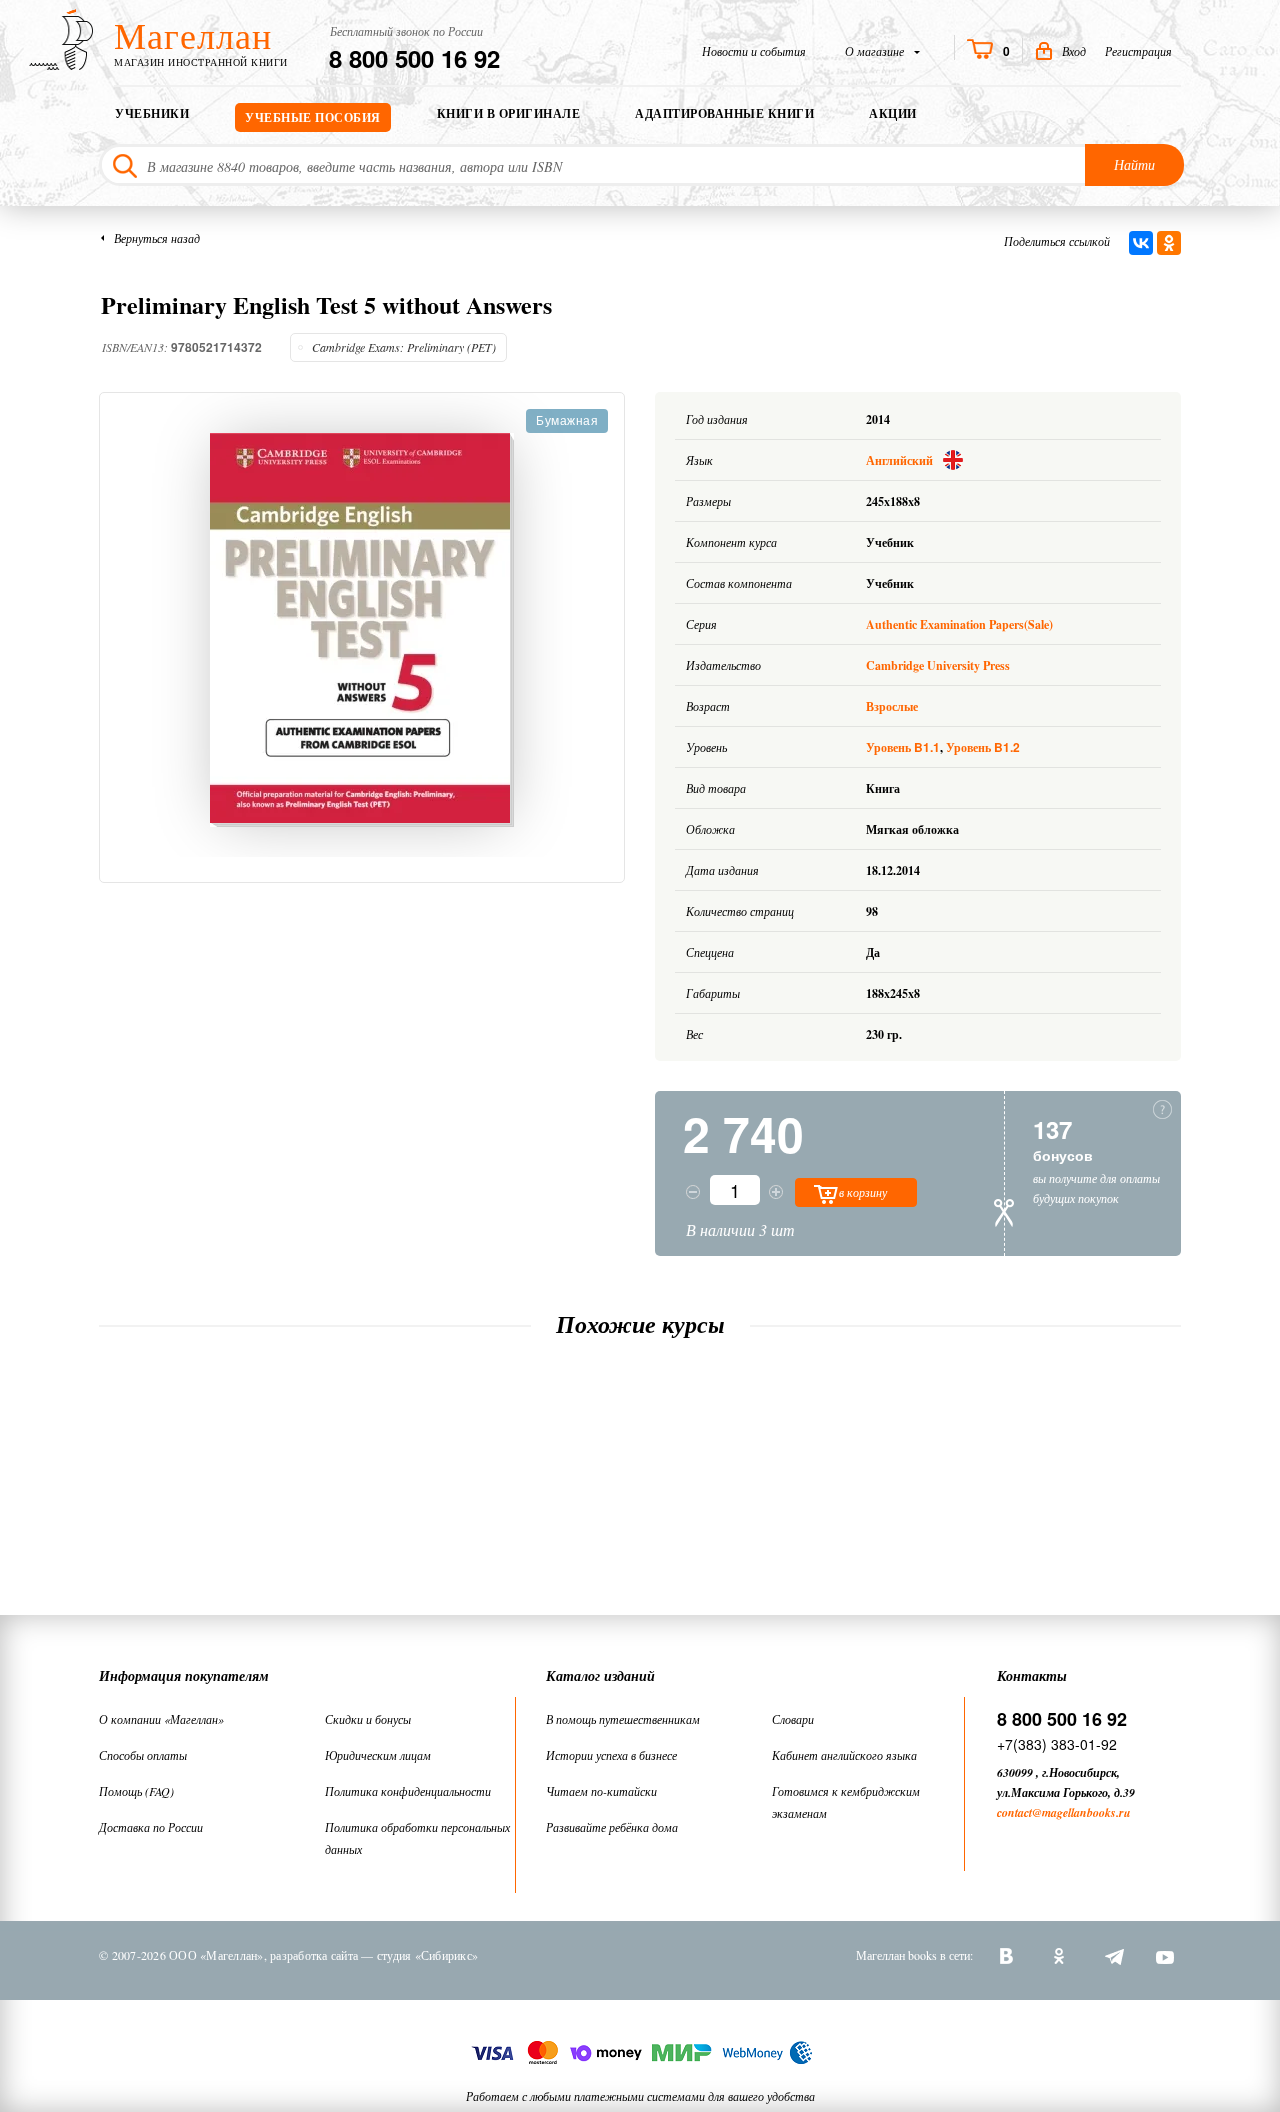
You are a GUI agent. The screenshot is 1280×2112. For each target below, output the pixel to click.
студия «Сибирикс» (427, 1955)
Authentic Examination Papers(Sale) (959, 624)
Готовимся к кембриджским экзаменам (846, 1802)
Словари (793, 1719)
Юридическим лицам (378, 1755)
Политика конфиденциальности (408, 1791)
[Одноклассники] (1169, 243)
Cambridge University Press (938, 665)
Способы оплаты (143, 1755)
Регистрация (1138, 51)
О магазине (876, 51)
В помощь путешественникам (623, 1719)
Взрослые (892, 706)
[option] (362, 630)
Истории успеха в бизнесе (611, 1755)
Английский (901, 460)
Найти (1134, 164)
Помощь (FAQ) (136, 1791)
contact (1014, 1812)
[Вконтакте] (1009, 1955)
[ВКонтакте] (1141, 243)
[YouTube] (1165, 1955)
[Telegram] (1113, 1955)
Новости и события (754, 51)
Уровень (903, 747)
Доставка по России (151, 1827)
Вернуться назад (157, 238)
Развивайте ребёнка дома (612, 1827)
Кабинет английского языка (844, 1755)
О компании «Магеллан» (161, 1719)
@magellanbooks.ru (1081, 1812)
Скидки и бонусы (368, 1719)
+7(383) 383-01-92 (1057, 1744)
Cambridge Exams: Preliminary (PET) (404, 347)
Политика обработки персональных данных (417, 1838)
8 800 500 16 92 (414, 58)
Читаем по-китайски (601, 1791)
